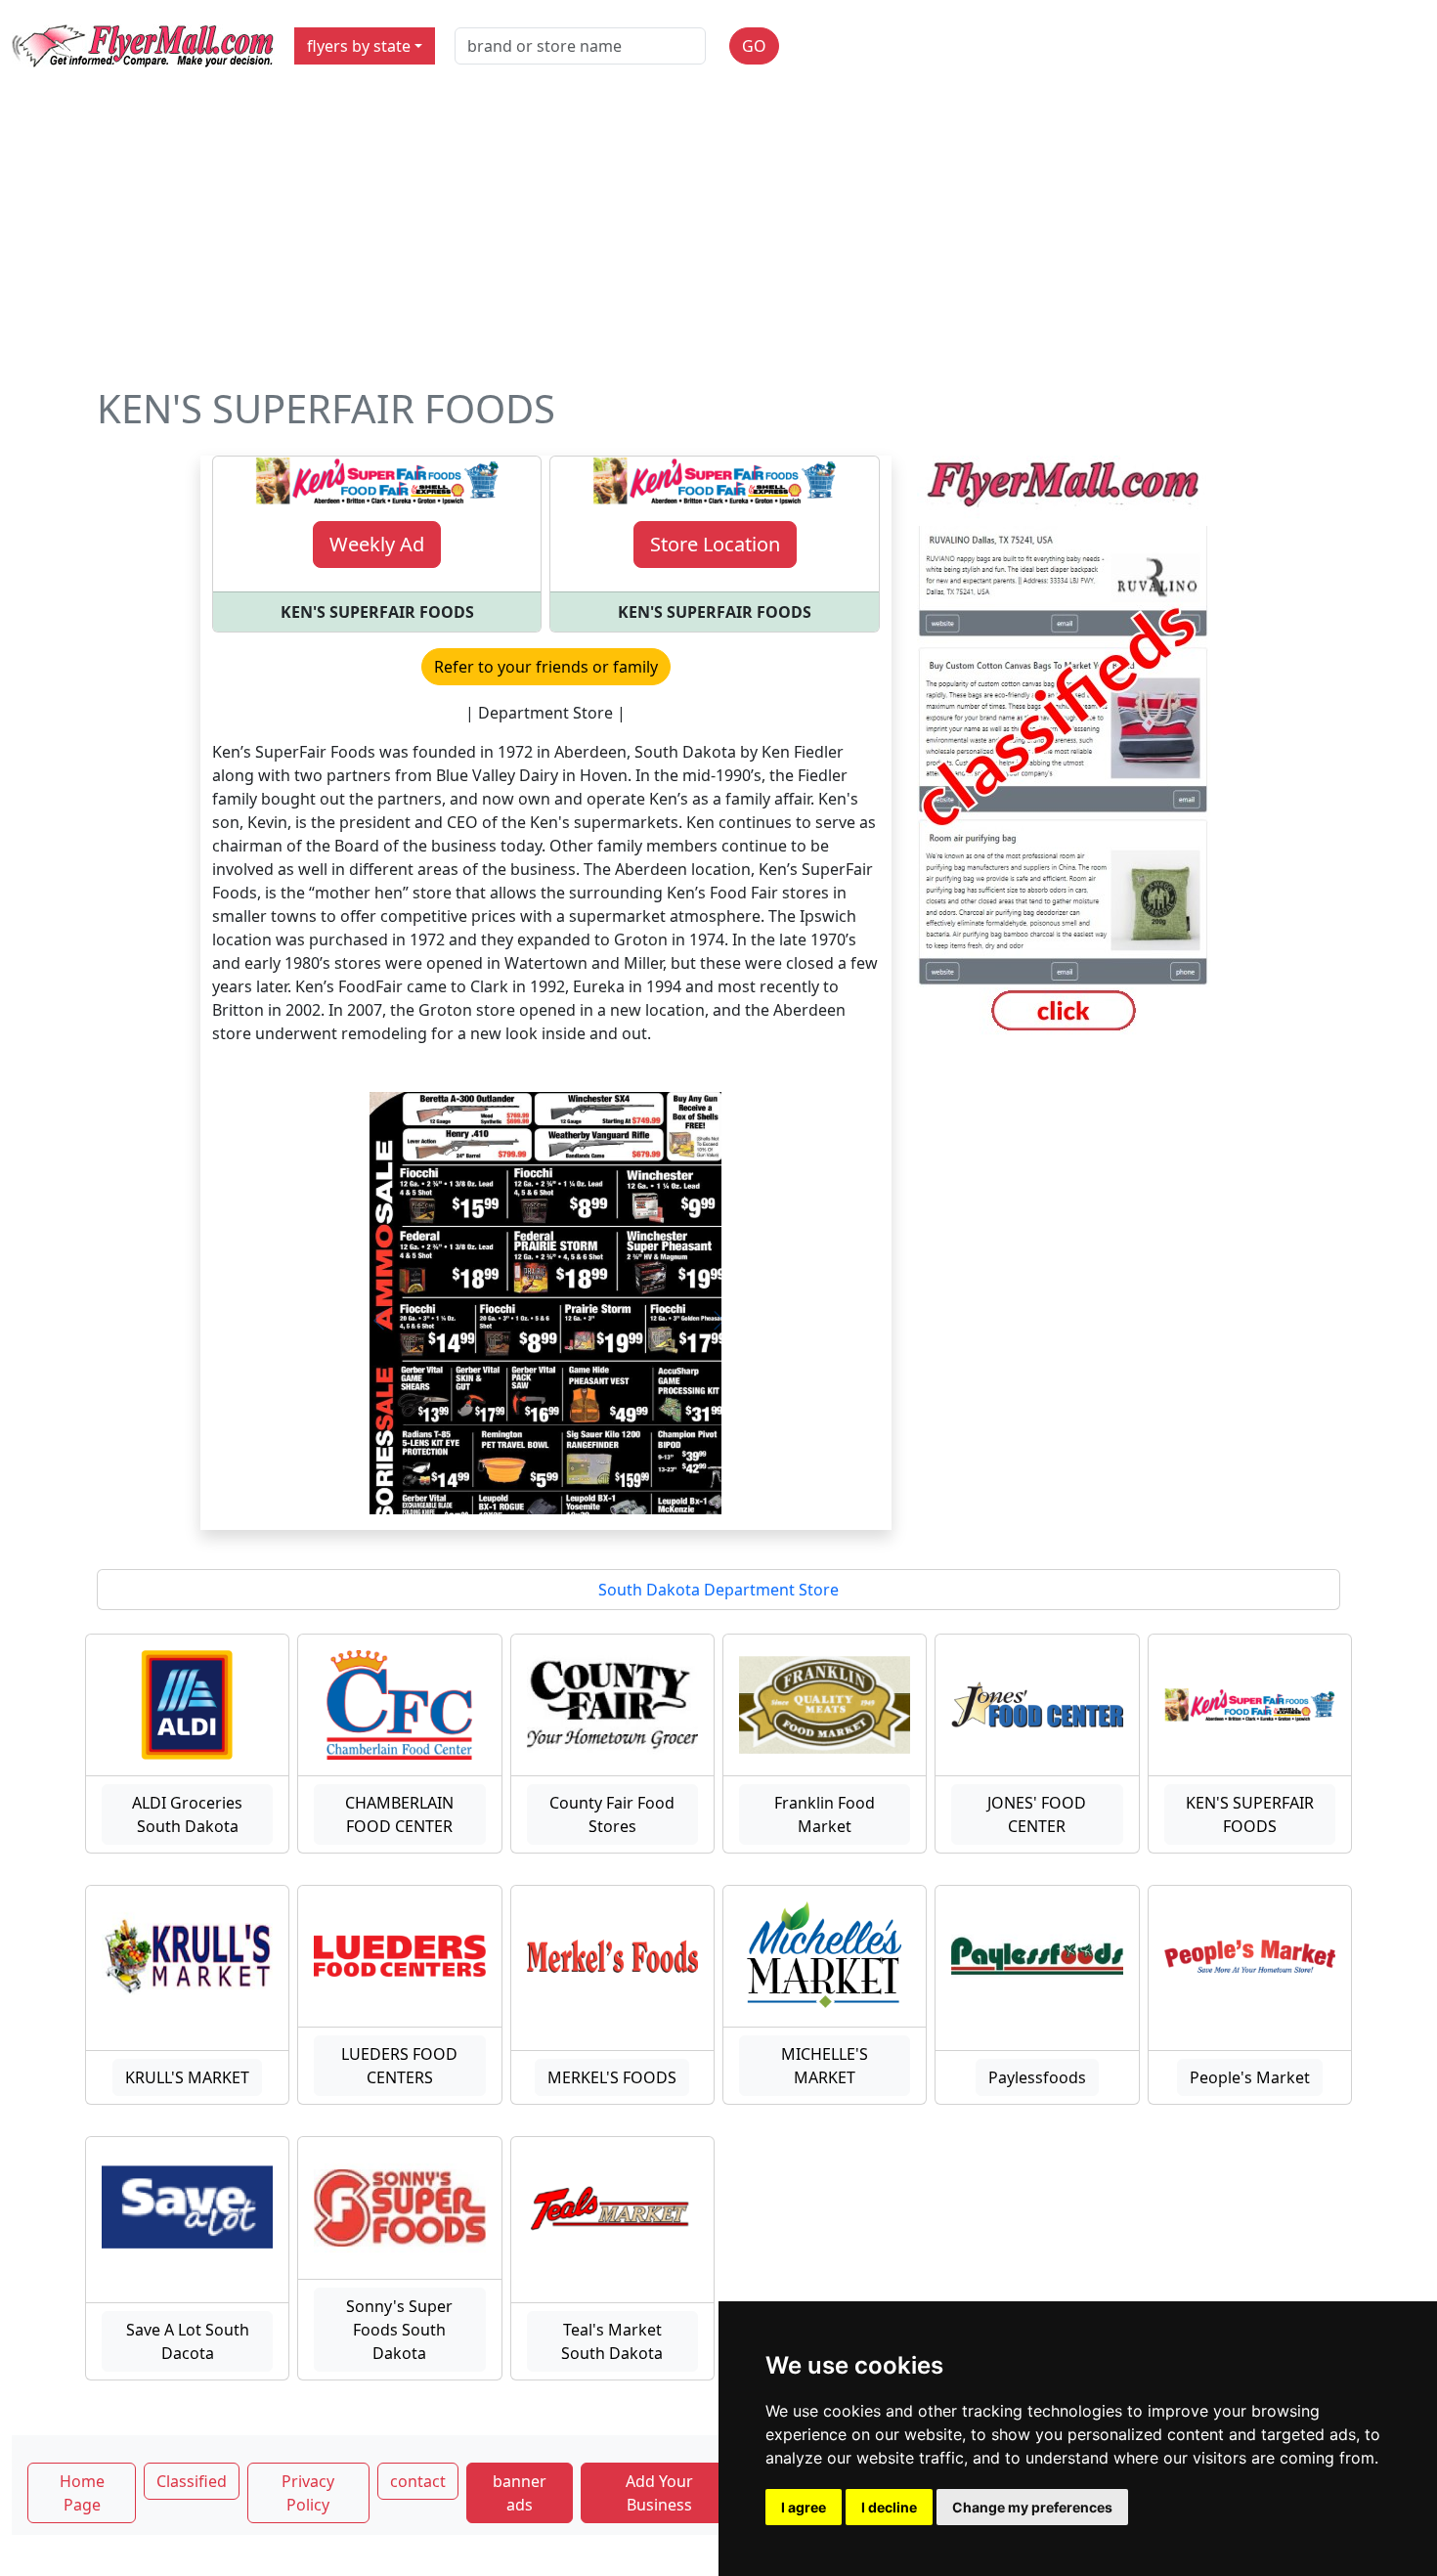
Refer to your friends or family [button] (546, 667)
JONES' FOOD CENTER (1037, 1814)
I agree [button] (804, 2507)
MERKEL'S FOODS (612, 2077)
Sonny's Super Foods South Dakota (399, 2330)
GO (754, 46)
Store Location (715, 544)
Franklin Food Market (825, 1814)
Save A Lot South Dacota (188, 2341)
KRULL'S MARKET (187, 2077)
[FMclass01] (1064, 747)
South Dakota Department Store (718, 1590)
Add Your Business (659, 2493)
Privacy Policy (308, 2493)
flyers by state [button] (359, 46)
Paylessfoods (1037, 2077)
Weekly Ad (377, 544)
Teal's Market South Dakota (612, 2341)
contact (418, 2481)
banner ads (520, 2493)
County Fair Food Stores (612, 1814)
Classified (192, 2481)
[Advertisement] (718, 239)
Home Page (82, 2493)
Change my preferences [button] (1032, 2507)
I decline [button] (889, 2507)
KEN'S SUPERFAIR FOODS (1250, 1814)
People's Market (1250, 2077)
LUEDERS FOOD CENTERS (399, 2066)
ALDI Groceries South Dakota (187, 1814)
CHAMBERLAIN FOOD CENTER (399, 1814)
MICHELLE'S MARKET (825, 2066)
